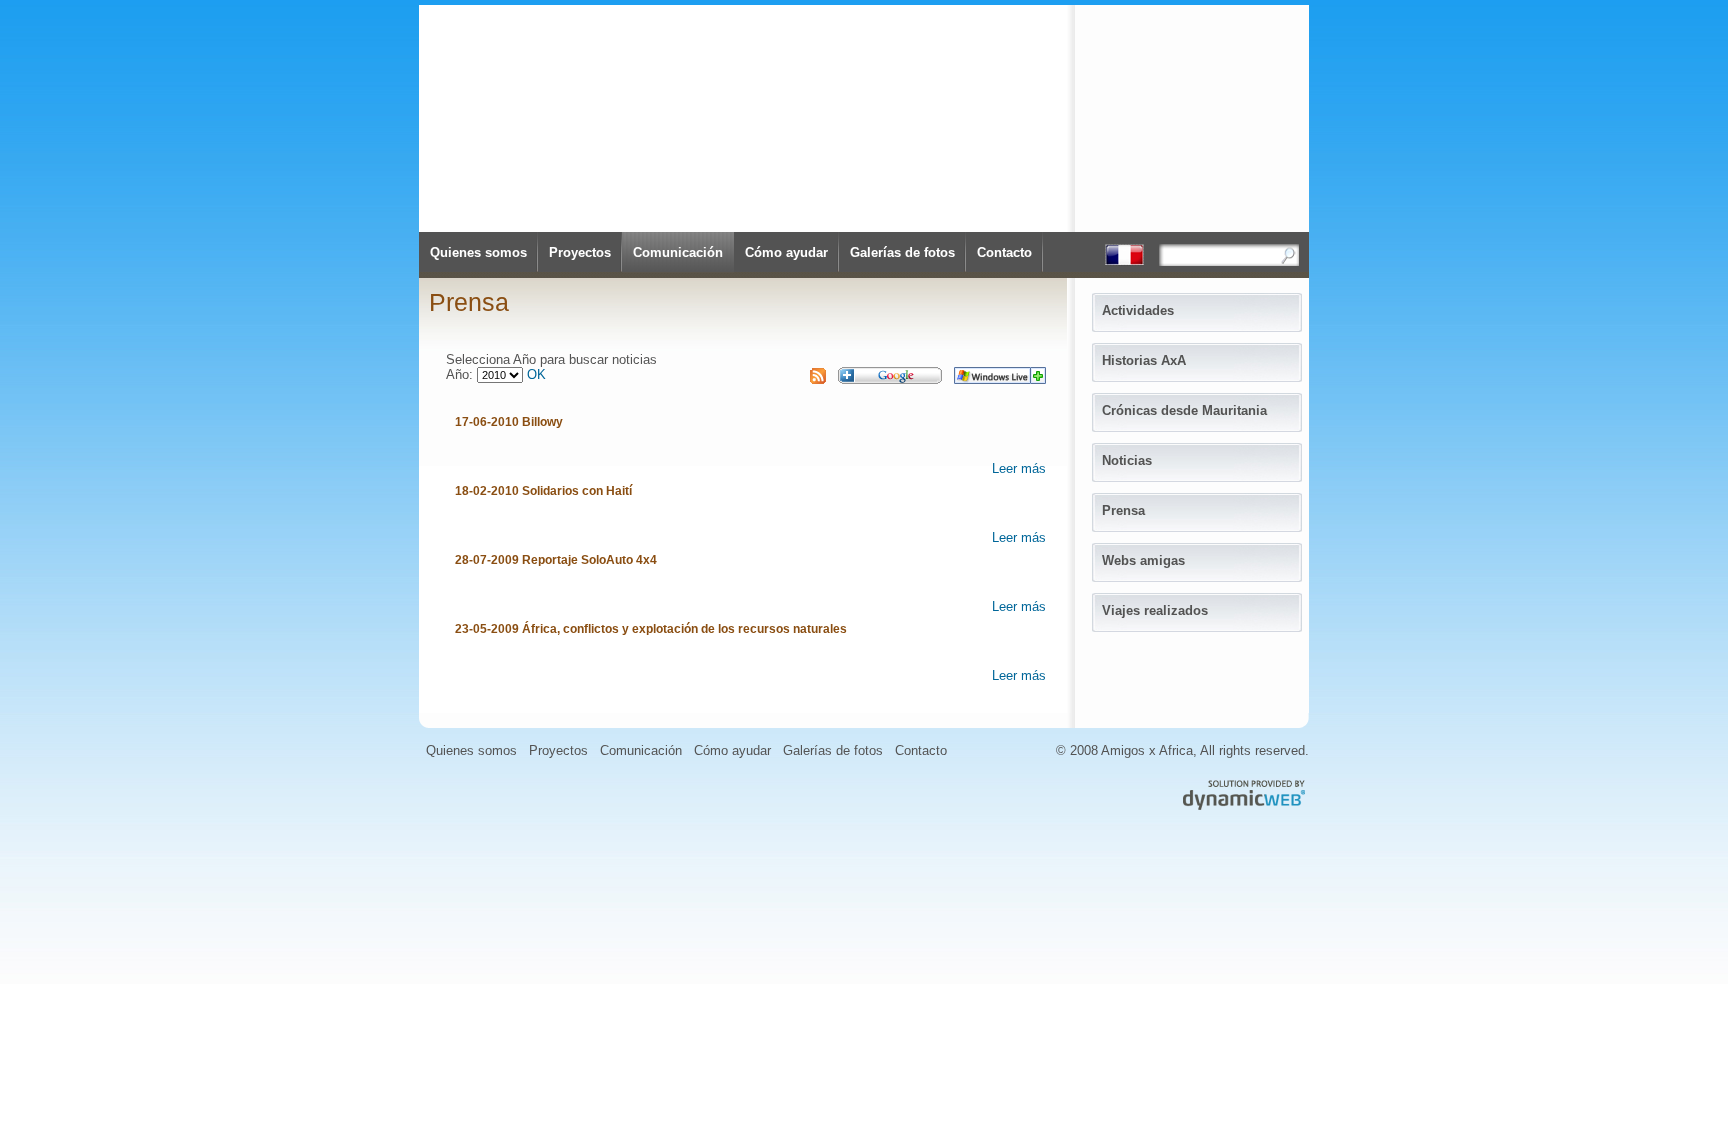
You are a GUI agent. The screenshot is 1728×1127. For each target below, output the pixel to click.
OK (536, 374)
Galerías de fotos (902, 252)
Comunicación (678, 252)
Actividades (1138, 310)
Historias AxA (1144, 360)
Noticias (1127, 460)
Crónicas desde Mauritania (1184, 410)
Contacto (1004, 252)
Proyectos (580, 252)
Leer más (1019, 468)
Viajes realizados (1155, 610)
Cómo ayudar (786, 252)
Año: (461, 374)
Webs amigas (1143, 560)
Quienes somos (478, 252)
